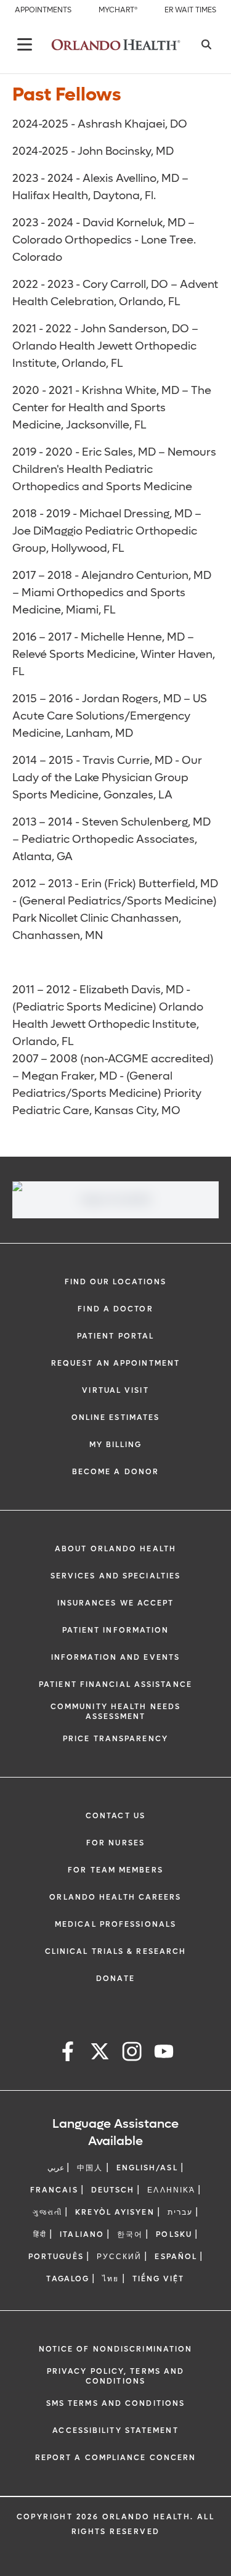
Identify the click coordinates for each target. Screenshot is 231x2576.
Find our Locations (116, 1282)
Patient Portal (115, 1336)
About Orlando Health (115, 1549)
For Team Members (115, 1870)
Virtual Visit (115, 1390)
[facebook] (68, 2053)
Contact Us (115, 1816)
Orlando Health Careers (115, 1897)
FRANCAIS (54, 2190)
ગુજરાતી (47, 2212)
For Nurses (115, 1843)
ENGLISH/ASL (147, 2168)
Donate (115, 1979)
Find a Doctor (115, 1309)
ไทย (111, 2279)
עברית (180, 2212)
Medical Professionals (115, 1924)
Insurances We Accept (116, 1603)
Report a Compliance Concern (116, 2458)
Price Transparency (115, 1739)
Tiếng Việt (159, 2279)
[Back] (25, 44)
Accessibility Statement (115, 2430)
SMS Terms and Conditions (115, 2403)
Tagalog (68, 2279)
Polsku (174, 2234)
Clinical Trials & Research (116, 1951)
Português (56, 2257)
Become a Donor (115, 1472)
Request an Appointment (115, 1363)
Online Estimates (116, 1417)
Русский (120, 2257)
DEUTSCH (113, 2190)
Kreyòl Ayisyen (115, 2212)
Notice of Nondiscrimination (116, 2349)
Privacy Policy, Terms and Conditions (116, 2376)
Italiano (82, 2234)
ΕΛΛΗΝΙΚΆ (171, 2190)
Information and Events (115, 1657)
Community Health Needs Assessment (115, 1712)
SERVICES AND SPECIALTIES (115, 1576)
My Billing (116, 1445)
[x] (100, 2053)
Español (176, 2257)
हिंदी (40, 2234)
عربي (56, 2168)
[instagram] (132, 2053)
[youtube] (164, 2053)
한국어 (130, 2234)
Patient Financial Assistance (115, 1684)
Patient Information (116, 1630)
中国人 (90, 2168)
